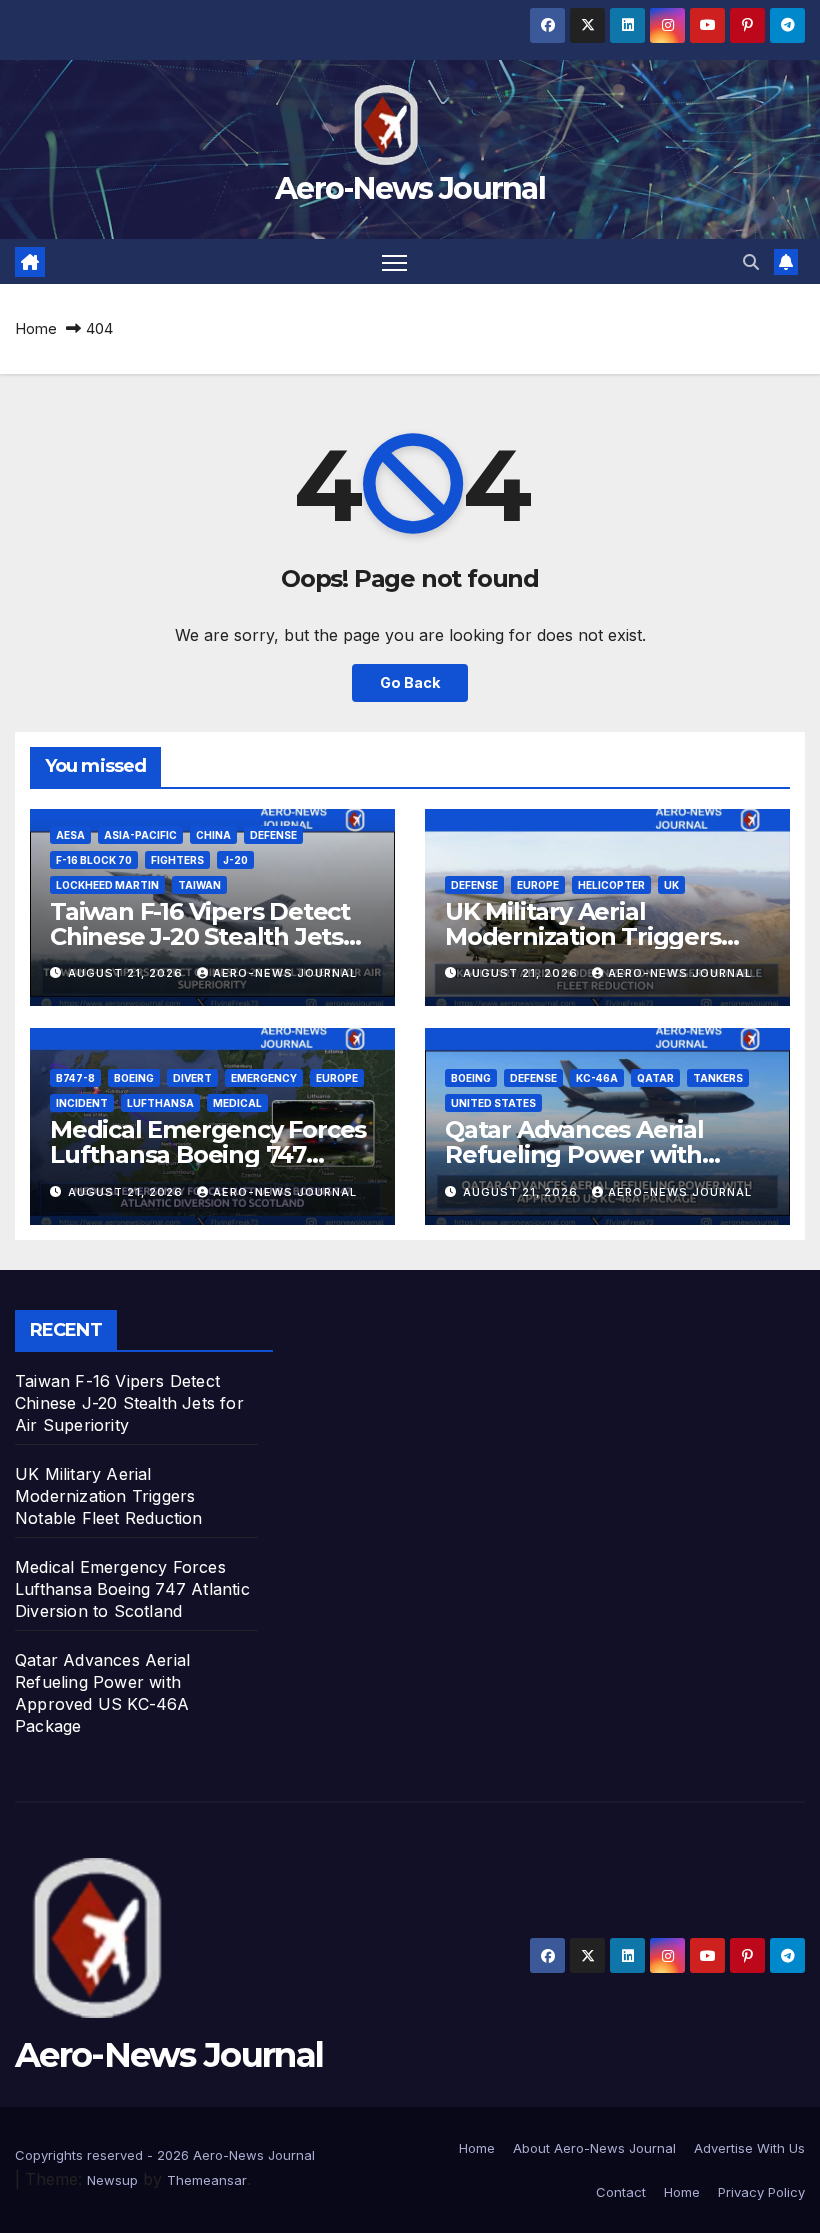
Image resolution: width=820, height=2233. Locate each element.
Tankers (718, 1078)
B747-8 (75, 1078)
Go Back (410, 682)
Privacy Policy (761, 2192)
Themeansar (207, 2180)
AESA (70, 835)
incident (82, 1103)
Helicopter (611, 885)
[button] (751, 262)
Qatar (655, 1078)
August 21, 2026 (127, 973)
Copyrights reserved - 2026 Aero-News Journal (165, 2155)
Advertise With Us (749, 2148)
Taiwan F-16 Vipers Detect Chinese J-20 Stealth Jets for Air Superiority (200, 936)
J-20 (235, 860)
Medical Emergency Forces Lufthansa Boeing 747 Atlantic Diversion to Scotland (132, 1589)
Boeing (134, 1078)
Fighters (177, 860)
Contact (621, 2192)
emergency (264, 1078)
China (213, 835)
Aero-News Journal (410, 188)
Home (36, 328)
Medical (237, 1103)
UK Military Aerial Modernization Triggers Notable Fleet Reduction (589, 936)
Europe (538, 885)
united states (493, 1103)
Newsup (112, 2180)
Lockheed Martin (107, 885)
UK (671, 885)
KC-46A (597, 1078)
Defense (273, 835)
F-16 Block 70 (94, 860)
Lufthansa (160, 1103)
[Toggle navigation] (394, 261)
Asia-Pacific (140, 835)
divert (192, 1078)
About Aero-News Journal (594, 2148)
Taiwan (199, 885)
